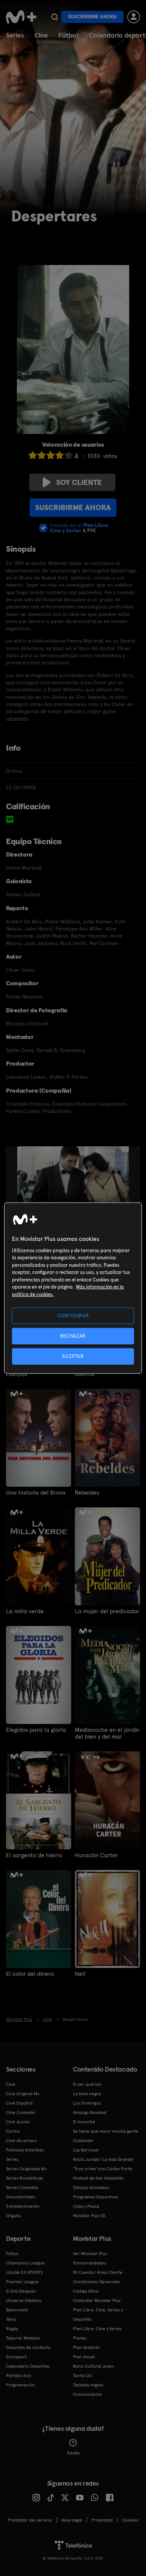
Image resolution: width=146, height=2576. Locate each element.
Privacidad (102, 2520)
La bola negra (87, 2094)
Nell (80, 1974)
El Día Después (21, 2291)
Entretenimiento (23, 2206)
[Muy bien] (69, 455)
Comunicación (88, 2394)
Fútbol (68, 35)
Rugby (12, 2329)
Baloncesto (17, 2310)
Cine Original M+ (23, 2094)
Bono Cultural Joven (94, 2366)
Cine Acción (18, 2122)
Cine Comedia (20, 2112)
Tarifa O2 (82, 2376)
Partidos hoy (19, 2376)
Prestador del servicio (30, 2520)
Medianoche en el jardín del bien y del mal (107, 1733)
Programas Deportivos (95, 2197)
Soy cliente (79, 482)
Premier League (22, 2282)
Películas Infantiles (25, 2150)
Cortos (13, 2131)
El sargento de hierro (34, 1855)
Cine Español (19, 2103)
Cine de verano (22, 2141)
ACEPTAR (73, 1356)
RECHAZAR (73, 1336)
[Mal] (42, 455)
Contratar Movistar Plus (97, 2300)
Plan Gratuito (86, 2347)
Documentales (21, 2197)
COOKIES (130, 2520)
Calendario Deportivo (28, 2366)
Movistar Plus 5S (89, 2216)
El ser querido (87, 2084)
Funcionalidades (89, 2263)
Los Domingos (87, 2103)
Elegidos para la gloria (36, 1730)
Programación (20, 2385)
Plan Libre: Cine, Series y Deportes (98, 2315)
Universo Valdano (24, 2300)
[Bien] (60, 455)
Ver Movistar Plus (90, 2254)
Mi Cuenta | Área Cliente (98, 2272)
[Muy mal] (33, 455)
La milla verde (25, 1611)
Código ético (86, 2291)
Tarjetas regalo (88, 2385)
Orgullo (13, 2216)
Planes (80, 2338)
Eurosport (16, 2357)
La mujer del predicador (107, 1611)
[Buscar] (54, 17)
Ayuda (73, 2453)
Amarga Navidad (90, 2112)
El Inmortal (84, 2122)
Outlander (83, 2141)
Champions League (25, 2263)
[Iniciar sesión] (134, 17)
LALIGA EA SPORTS (24, 2272)
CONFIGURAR (73, 1315)
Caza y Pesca (86, 2206)
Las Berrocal (86, 2150)
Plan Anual (84, 2357)
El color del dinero (30, 1974)
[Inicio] (21, 17)
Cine (41, 35)
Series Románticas (25, 2178)
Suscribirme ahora (92, 17)
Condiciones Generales (97, 2282)
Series (15, 35)
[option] (80, 1188)
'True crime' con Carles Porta (103, 2169)
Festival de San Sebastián (98, 2178)
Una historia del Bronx (36, 1493)
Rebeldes (87, 1493)
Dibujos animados (91, 2188)
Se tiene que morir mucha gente (106, 2131)
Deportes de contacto (28, 2347)
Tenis (11, 2319)
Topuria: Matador (23, 2338)
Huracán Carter (96, 1855)
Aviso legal (72, 2520)
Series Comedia (22, 2188)
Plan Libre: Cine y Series (97, 2329)
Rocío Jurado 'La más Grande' (104, 2159)
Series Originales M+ (27, 2169)
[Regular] (51, 455)
